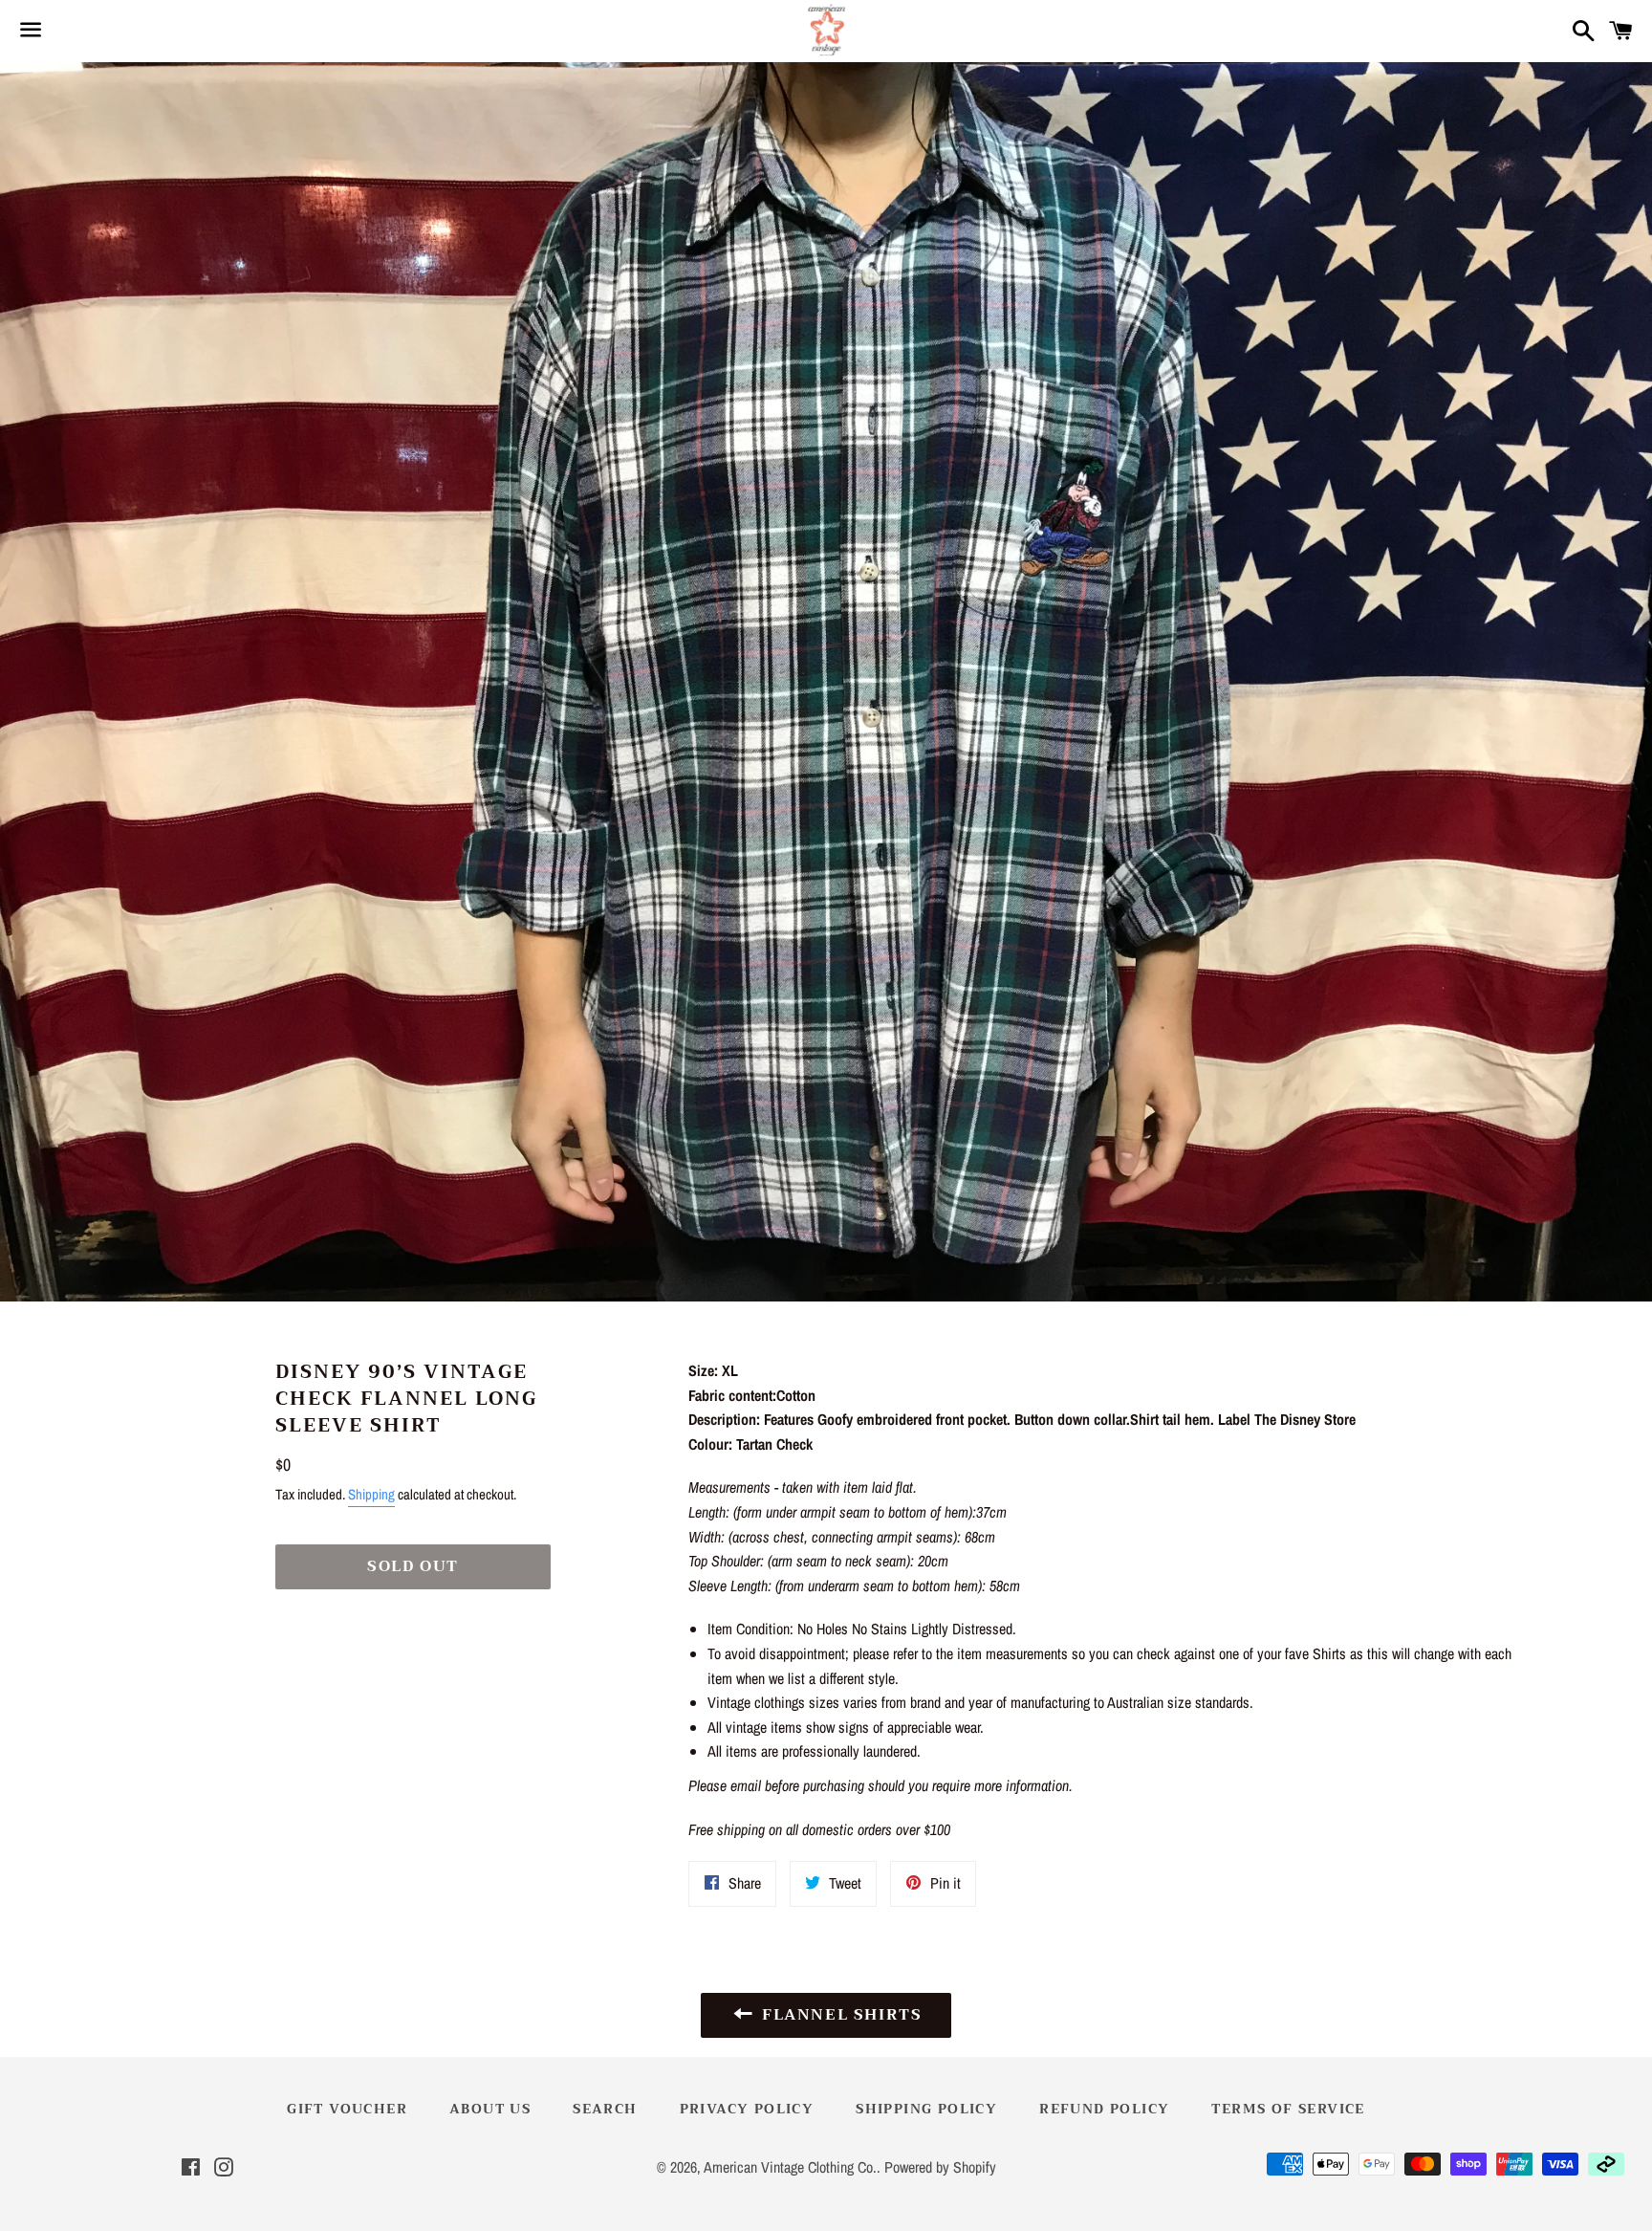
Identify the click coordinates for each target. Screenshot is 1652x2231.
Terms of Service (1288, 2109)
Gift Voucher (347, 2109)
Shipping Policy (926, 2109)
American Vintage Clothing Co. (790, 2167)
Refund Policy (1104, 2109)
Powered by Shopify (940, 2167)
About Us (490, 2109)
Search (605, 2109)
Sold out (413, 1566)
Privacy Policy (747, 2109)
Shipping (371, 1494)
